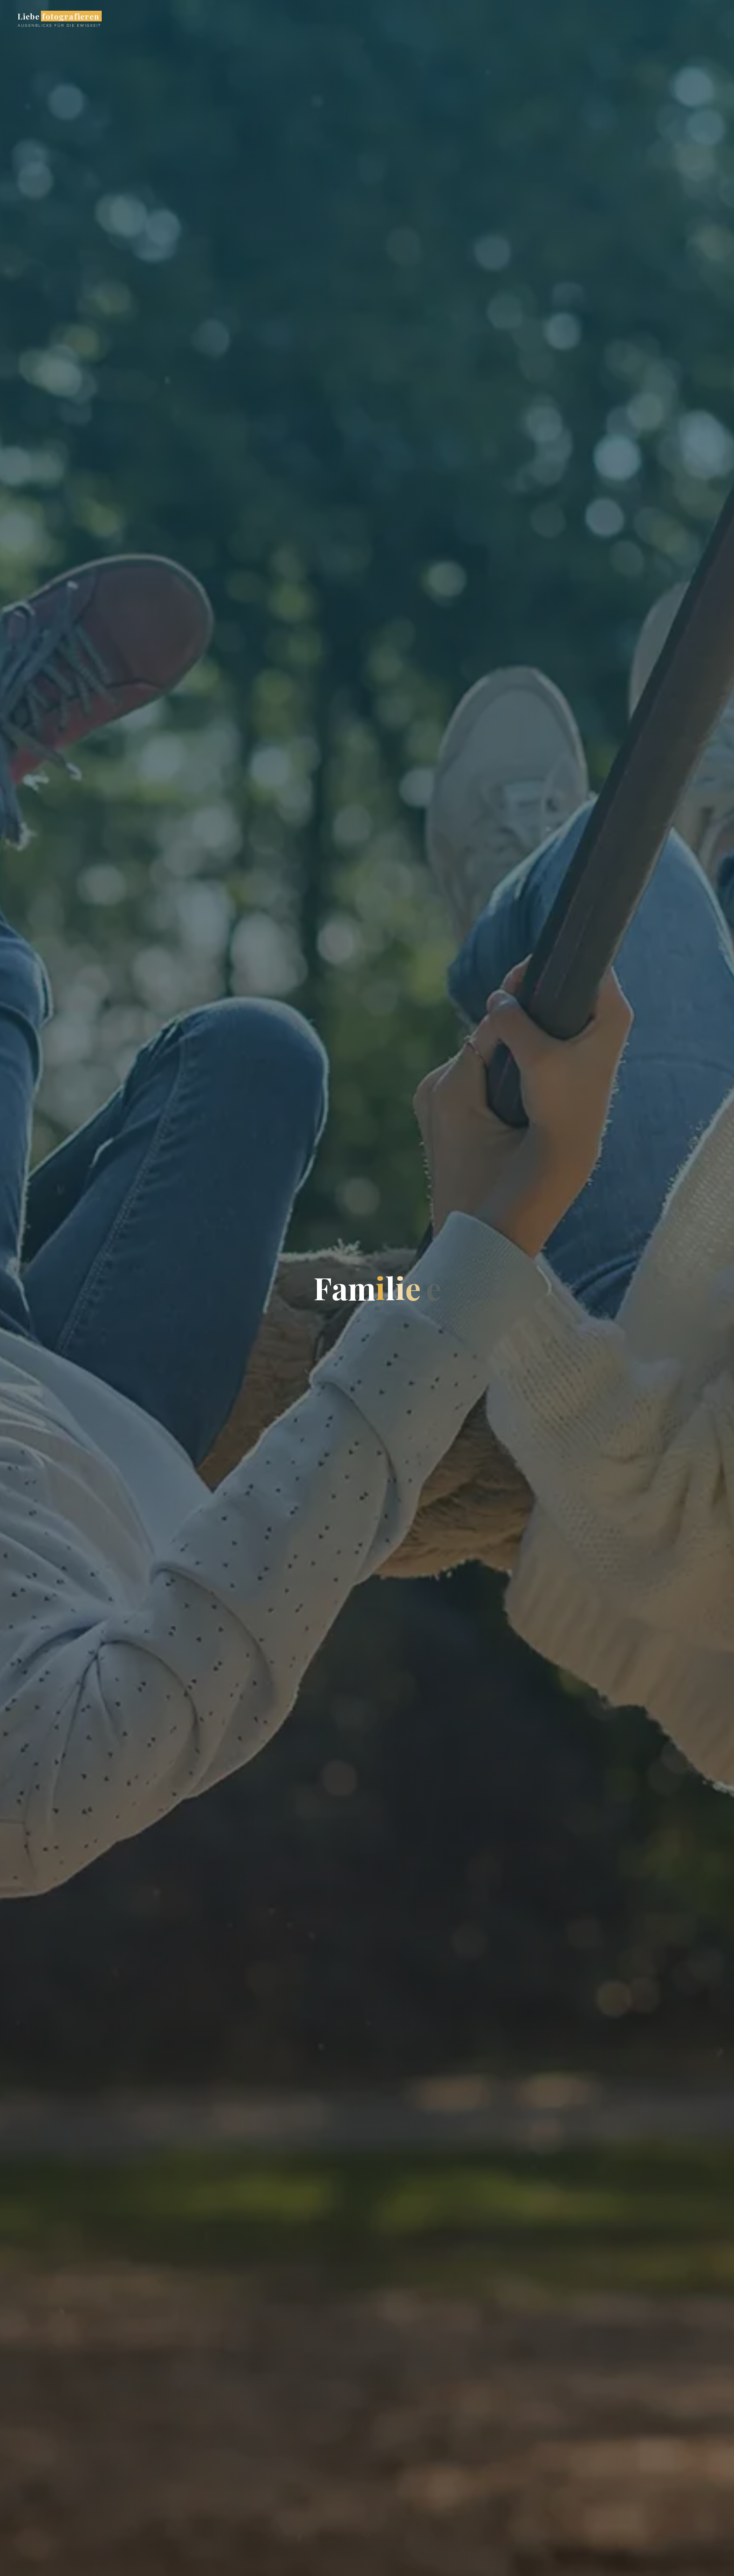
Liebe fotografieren (58, 16)
